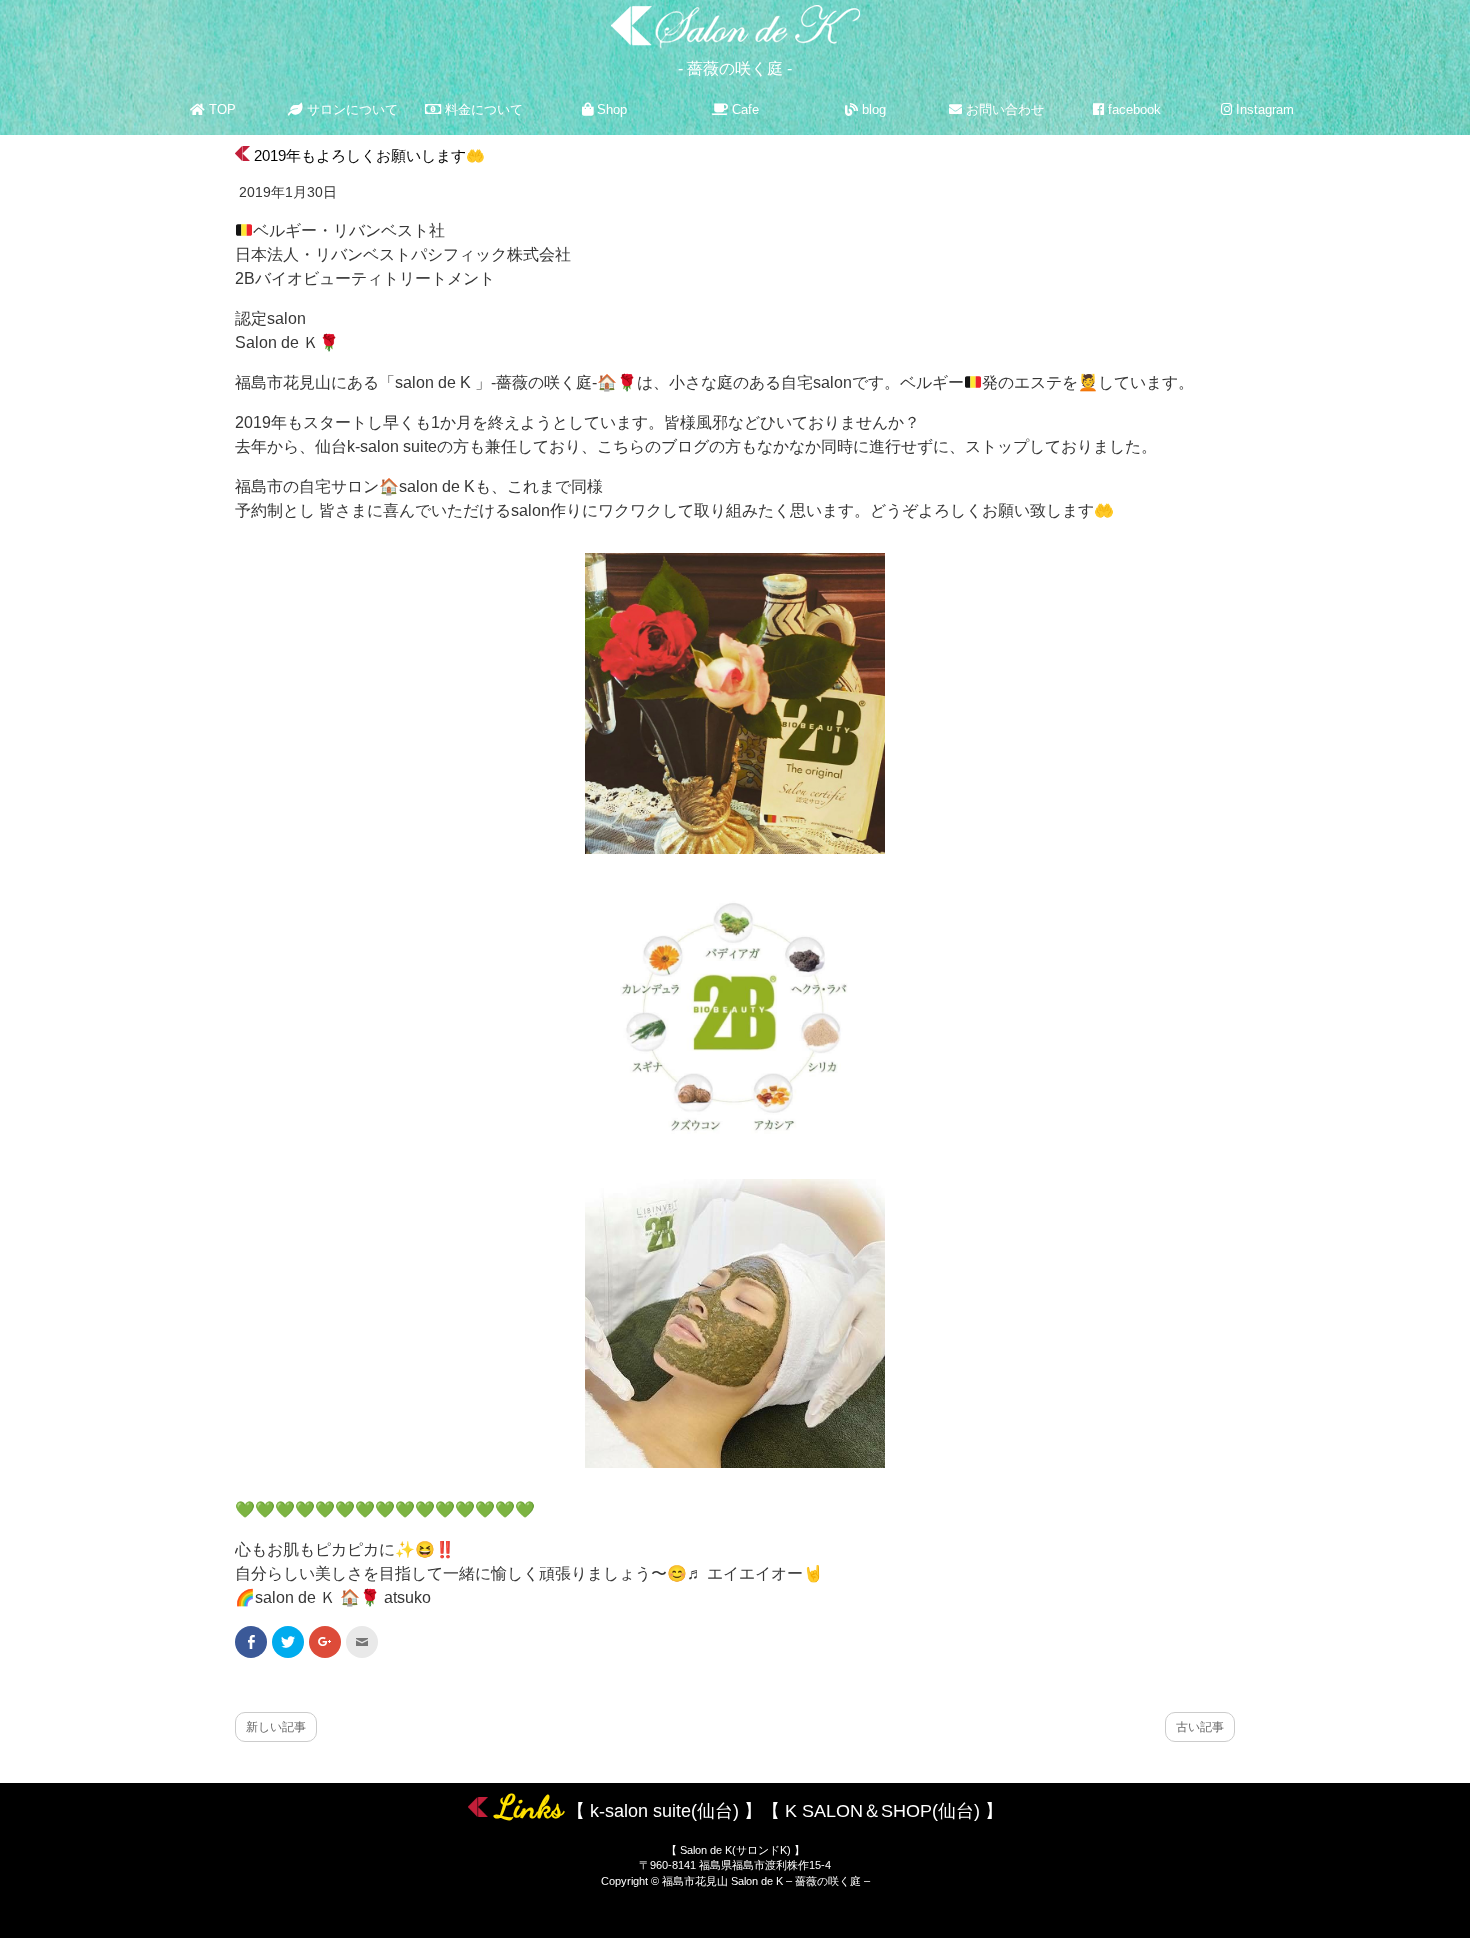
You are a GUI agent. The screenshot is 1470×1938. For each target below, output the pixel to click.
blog (872, 109)
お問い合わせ (1003, 109)
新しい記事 (276, 1727)
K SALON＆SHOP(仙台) (882, 1811)
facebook (1132, 109)
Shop (610, 109)
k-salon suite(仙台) (664, 1811)
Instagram (1263, 109)
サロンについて (350, 109)
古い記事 (1200, 1727)
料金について (482, 109)
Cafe (743, 109)
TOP (220, 109)
